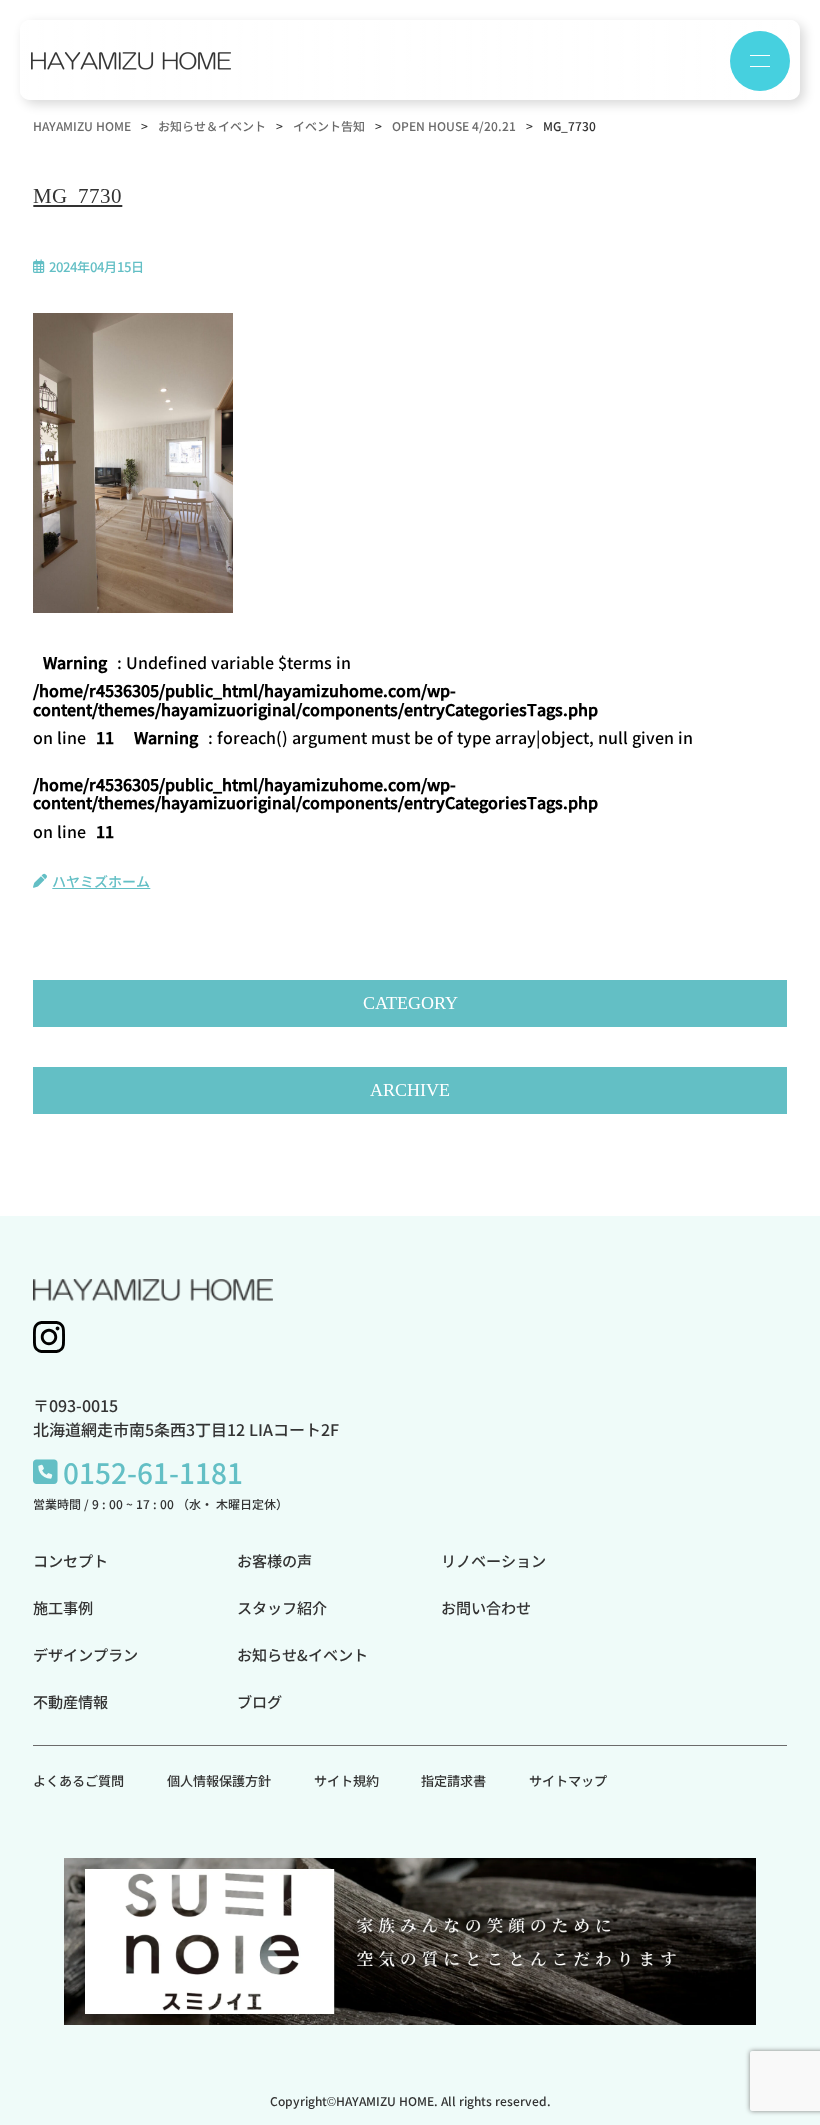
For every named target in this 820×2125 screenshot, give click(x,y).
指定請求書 (453, 1780)
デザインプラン (85, 1654)
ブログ (259, 1701)
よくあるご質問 (78, 1780)
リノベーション (493, 1560)
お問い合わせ (486, 1607)
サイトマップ (568, 1780)
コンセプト (70, 1560)
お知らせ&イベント (302, 1654)
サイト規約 (346, 1780)
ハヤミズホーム (101, 881)
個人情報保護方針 (219, 1780)
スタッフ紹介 (282, 1607)
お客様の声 (274, 1560)
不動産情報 (70, 1701)
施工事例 (63, 1607)
